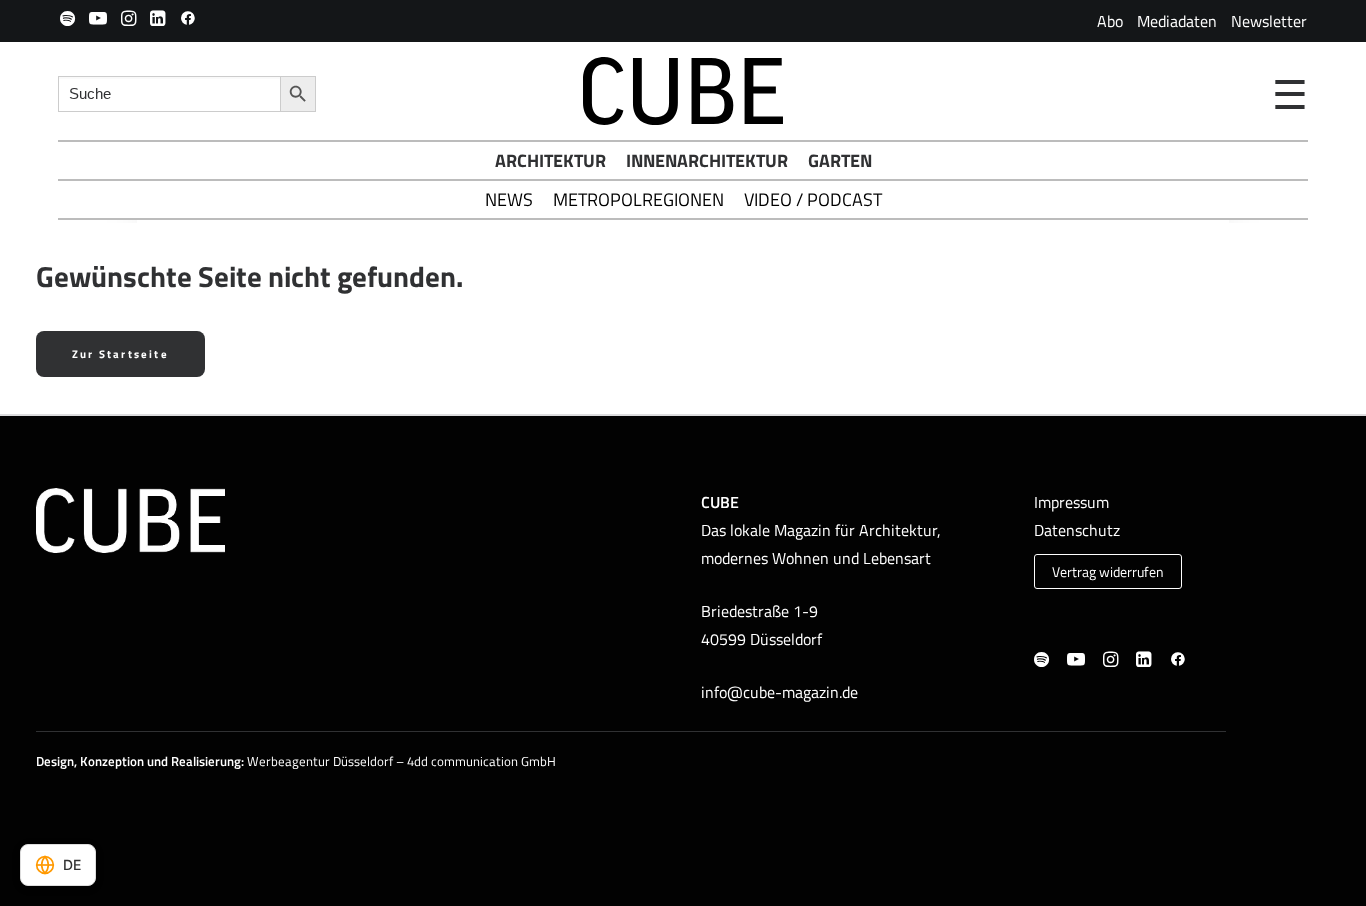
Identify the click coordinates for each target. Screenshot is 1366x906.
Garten (840, 160)
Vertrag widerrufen (1108, 572)
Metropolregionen (638, 199)
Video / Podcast (813, 199)
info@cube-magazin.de (779, 692)
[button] (67, 18)
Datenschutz (1077, 530)
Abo (1110, 21)
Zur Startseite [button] (120, 354)
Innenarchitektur (707, 160)
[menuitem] (1110, 21)
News (509, 199)
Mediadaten (1177, 21)
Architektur (550, 160)
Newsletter (1269, 21)
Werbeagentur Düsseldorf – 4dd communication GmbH (401, 761)
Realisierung (206, 761)
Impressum (1071, 502)
